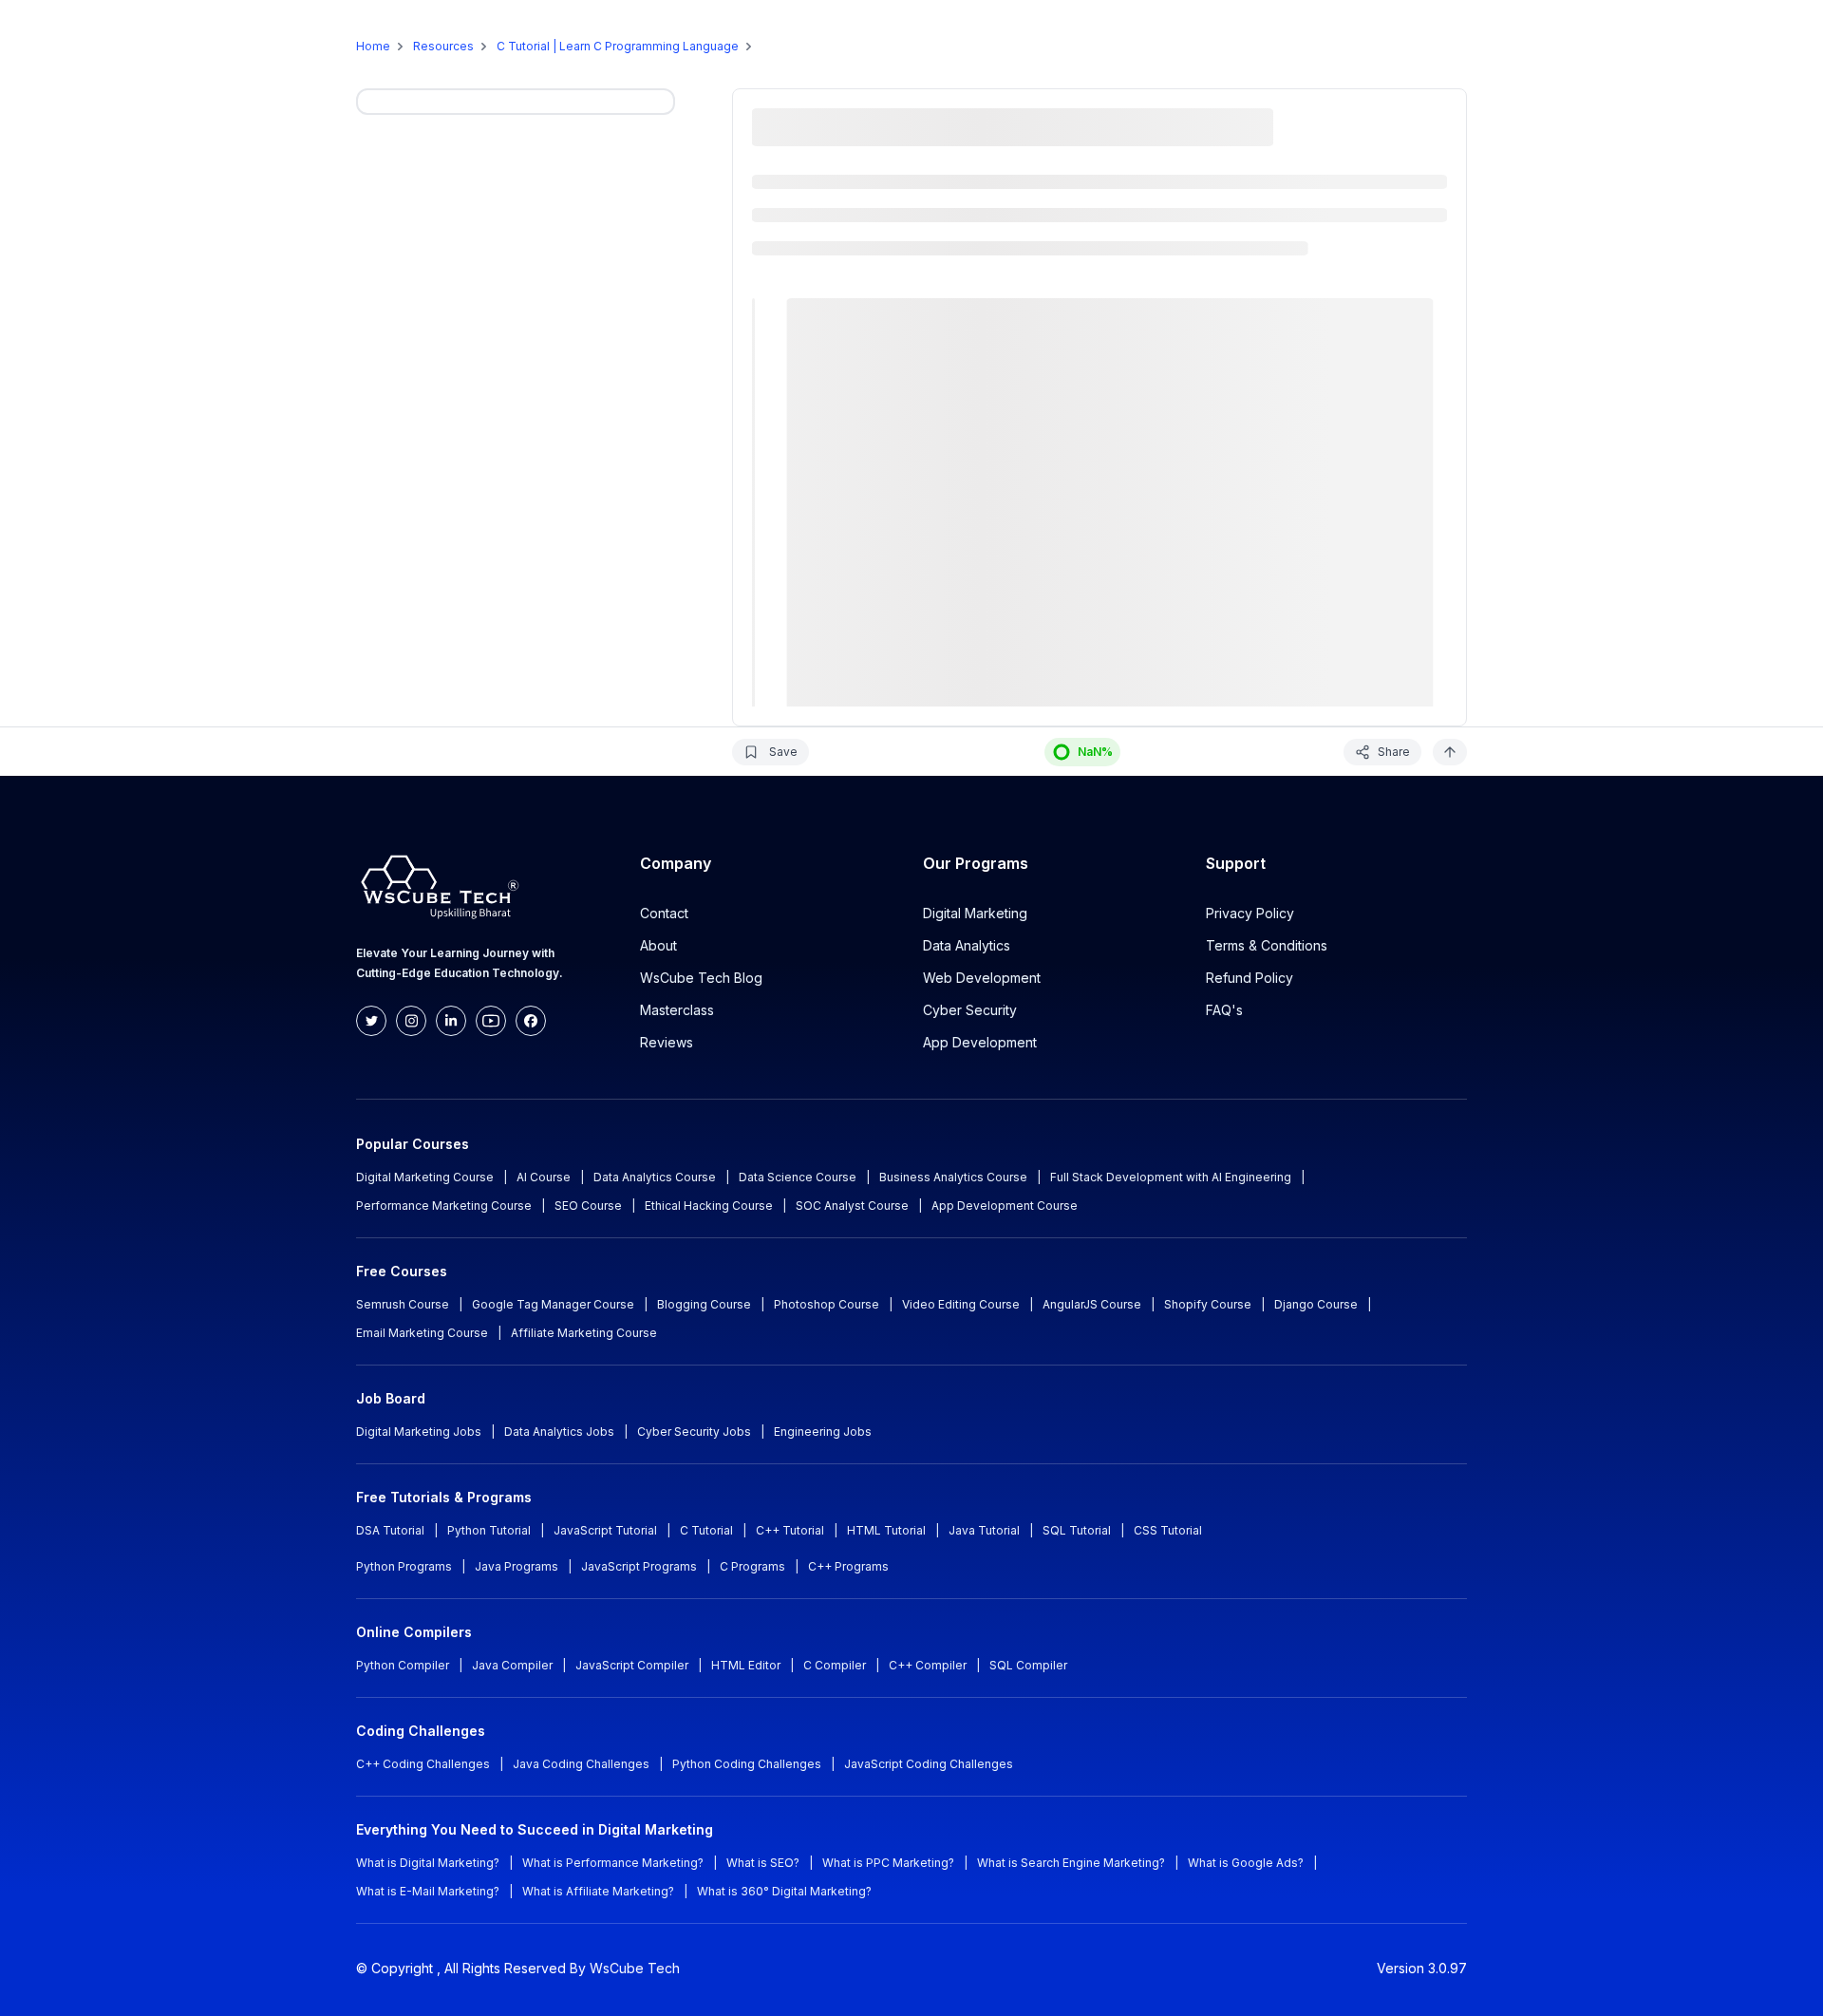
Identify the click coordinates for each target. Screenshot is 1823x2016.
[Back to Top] (1450, 752)
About (658, 945)
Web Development (982, 978)
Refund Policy (1250, 978)
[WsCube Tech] (118, 34)
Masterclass (677, 1010)
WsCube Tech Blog (701, 978)
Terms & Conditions (1267, 945)
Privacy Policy (1250, 913)
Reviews (667, 1042)
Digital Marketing (975, 913)
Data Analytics (967, 945)
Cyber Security (970, 1010)
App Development (980, 1042)
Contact (664, 913)
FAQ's (1224, 1010)
